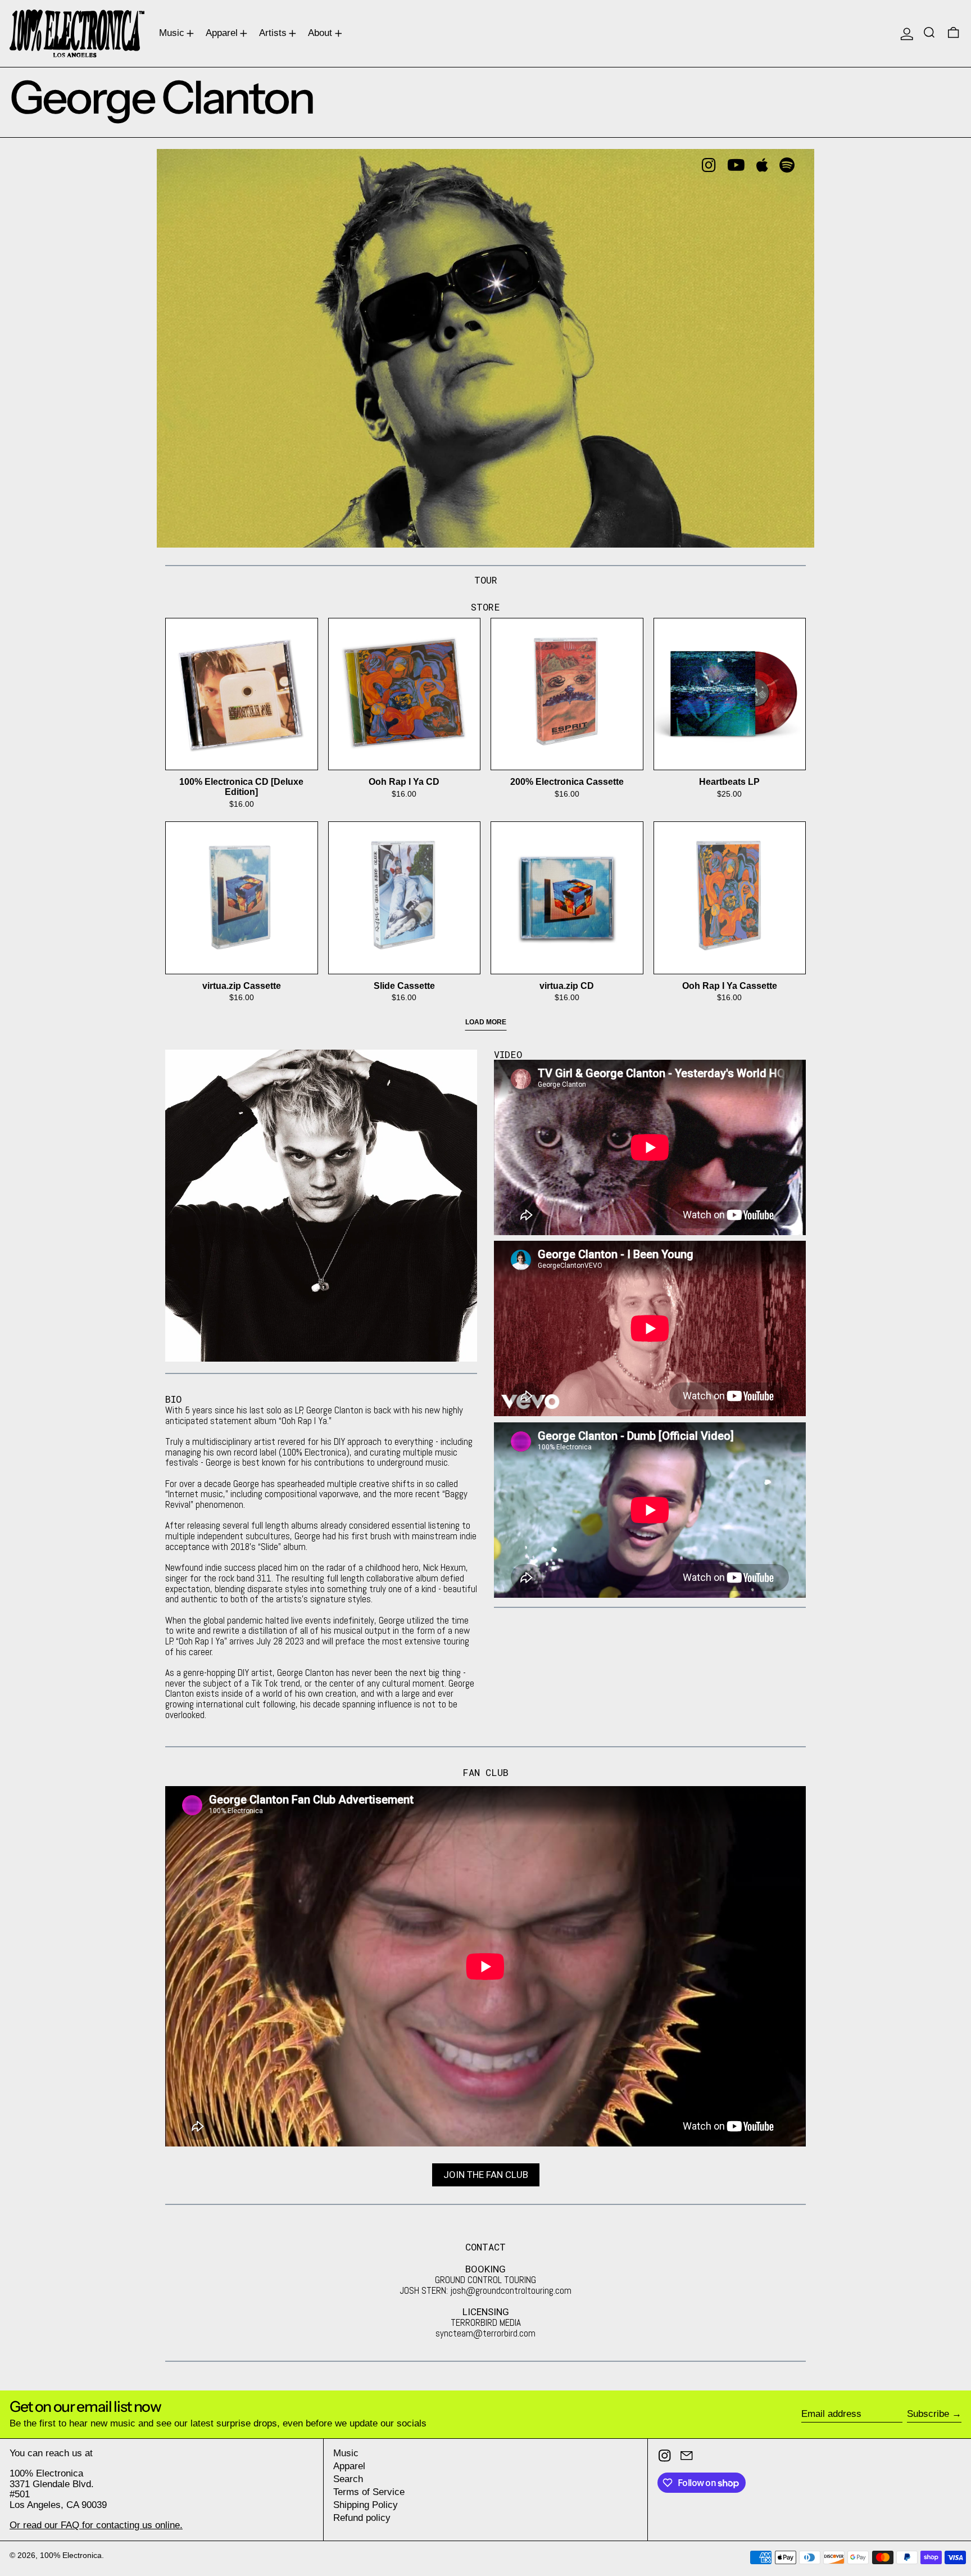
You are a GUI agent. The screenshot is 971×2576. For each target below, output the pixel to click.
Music (346, 2453)
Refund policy (362, 2518)
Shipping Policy (366, 2505)
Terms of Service (369, 2492)
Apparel (349, 2466)
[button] (931, 33)
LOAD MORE (486, 1022)
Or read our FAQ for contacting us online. (96, 2525)
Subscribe (928, 2414)
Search (348, 2479)
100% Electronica (71, 2555)
